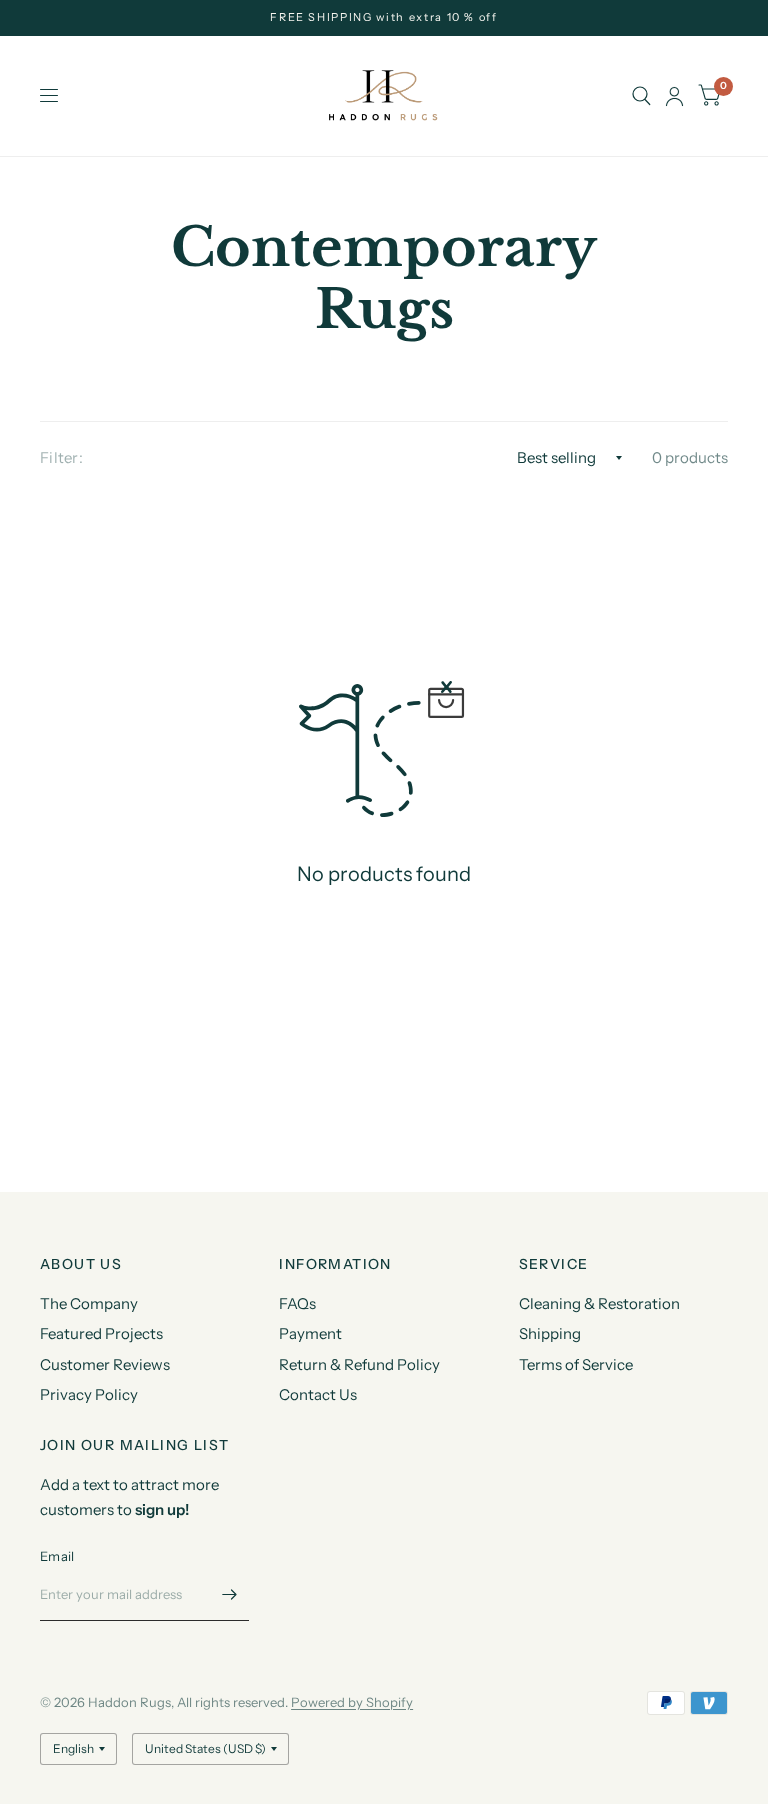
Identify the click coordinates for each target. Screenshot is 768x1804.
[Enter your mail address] (229, 1595)
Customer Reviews (105, 1364)
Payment (310, 1333)
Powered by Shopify (352, 1702)
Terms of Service (576, 1364)
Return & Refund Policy (359, 1364)
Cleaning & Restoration (599, 1303)
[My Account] (674, 96)
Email (57, 1556)
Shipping (550, 1333)
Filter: (61, 457)
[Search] (641, 96)
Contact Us (318, 1394)
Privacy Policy (89, 1394)
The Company (89, 1303)
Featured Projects (101, 1333)
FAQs (297, 1303)
